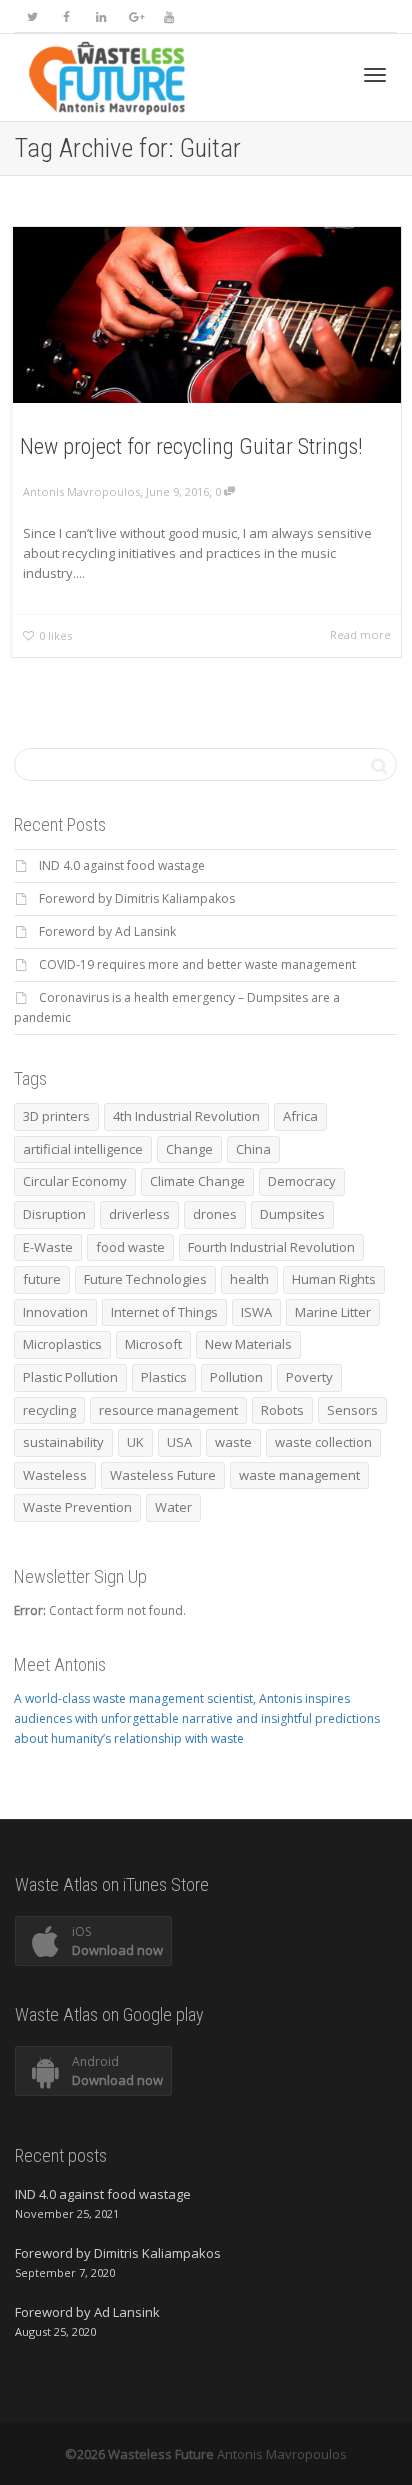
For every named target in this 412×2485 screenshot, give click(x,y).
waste (233, 1442)
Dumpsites (292, 1214)
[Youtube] (168, 16)
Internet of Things (164, 1312)
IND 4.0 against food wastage (122, 865)
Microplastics (62, 1344)
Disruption (54, 1214)
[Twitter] (32, 16)
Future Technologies (145, 1279)
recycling (49, 1410)
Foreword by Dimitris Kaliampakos (137, 898)
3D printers (56, 1116)
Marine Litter (333, 1312)
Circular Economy (75, 1181)
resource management (168, 1410)
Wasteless (55, 1475)
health (249, 1279)
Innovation (55, 1312)
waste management (299, 1475)
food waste (130, 1247)
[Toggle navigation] (375, 75)
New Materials (248, 1344)
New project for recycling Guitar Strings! (191, 446)
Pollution (236, 1377)
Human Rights (334, 1279)
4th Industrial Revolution (186, 1116)
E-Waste (48, 1247)
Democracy (302, 1181)
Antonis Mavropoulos (282, 2454)
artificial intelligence (83, 1149)
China (253, 1149)
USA (179, 1442)
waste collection (323, 1442)
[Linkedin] (100, 16)
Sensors (352, 1410)
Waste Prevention (77, 1507)
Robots (282, 1410)
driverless (139, 1214)
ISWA (256, 1312)
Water (173, 1507)
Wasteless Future (163, 1475)
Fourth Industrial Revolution (271, 1247)
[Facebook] (66, 16)
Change (189, 1149)
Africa (300, 1116)
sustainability (63, 1442)
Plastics (164, 1377)
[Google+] (134, 16)
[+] (207, 315)
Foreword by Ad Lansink (107, 931)
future (42, 1279)
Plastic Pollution (70, 1377)
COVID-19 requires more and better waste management (197, 964)
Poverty (309, 1377)
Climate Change (197, 1181)
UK (135, 1442)
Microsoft (153, 1344)
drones (215, 1214)
